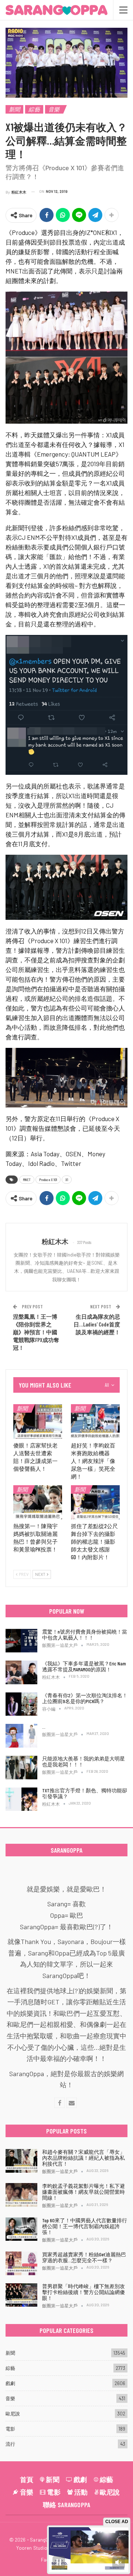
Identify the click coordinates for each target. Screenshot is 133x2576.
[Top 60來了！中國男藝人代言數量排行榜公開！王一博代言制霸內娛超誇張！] (21, 2229)
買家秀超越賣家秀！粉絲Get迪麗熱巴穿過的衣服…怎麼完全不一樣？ (84, 2257)
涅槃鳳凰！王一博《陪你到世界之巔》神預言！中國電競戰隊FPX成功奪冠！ (36, 1332)
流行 (10, 2444)
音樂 (54, 109)
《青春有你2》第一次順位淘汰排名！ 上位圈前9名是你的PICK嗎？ (85, 1698)
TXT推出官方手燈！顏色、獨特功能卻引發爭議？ (85, 1793)
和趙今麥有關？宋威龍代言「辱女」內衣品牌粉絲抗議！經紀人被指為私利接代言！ (83, 2158)
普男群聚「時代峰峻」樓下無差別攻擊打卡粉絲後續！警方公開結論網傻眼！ (83, 2292)
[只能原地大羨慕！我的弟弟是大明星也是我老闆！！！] (21, 1768)
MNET (27, 1180)
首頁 (27, 2479)
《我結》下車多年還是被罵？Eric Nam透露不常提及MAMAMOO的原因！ (84, 1666)
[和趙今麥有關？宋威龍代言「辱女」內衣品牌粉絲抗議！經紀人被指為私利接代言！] (21, 2161)
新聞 (14, 109)
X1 (67, 1180)
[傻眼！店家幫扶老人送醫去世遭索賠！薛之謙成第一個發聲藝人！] (38, 1421)
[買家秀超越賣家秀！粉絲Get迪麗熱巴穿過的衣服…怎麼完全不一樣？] (21, 2263)
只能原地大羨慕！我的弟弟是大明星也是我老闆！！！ (83, 1761)
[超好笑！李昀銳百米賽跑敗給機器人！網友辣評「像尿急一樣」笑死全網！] (95, 1421)
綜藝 (34, 109)
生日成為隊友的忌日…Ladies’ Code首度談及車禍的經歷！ (97, 1324)
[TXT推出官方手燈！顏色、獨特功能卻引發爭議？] (21, 1799)
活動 (81, 2492)
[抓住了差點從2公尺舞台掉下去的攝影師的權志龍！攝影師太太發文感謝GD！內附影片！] (95, 1502)
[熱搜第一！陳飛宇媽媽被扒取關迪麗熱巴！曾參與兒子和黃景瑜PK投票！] (38, 1502)
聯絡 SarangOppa (67, 2505)
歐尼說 (13, 2414)
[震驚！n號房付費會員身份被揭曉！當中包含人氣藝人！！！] (21, 1641)
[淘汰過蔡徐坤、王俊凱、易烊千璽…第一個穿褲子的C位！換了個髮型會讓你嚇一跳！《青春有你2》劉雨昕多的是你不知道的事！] (21, 1736)
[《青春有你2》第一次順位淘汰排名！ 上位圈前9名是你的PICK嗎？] (21, 1704)
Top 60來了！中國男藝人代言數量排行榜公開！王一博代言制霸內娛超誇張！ (85, 2226)
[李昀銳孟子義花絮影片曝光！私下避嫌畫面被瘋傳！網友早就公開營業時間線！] (21, 2195)
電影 (10, 2429)
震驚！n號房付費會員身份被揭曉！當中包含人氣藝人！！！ (85, 1635)
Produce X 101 (48, 1180)
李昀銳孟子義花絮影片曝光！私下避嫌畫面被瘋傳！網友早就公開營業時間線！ (83, 2192)
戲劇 (10, 2383)
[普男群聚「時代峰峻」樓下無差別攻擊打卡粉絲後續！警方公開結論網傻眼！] (21, 2295)
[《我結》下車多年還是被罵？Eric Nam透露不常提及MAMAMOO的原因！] (21, 1672)
